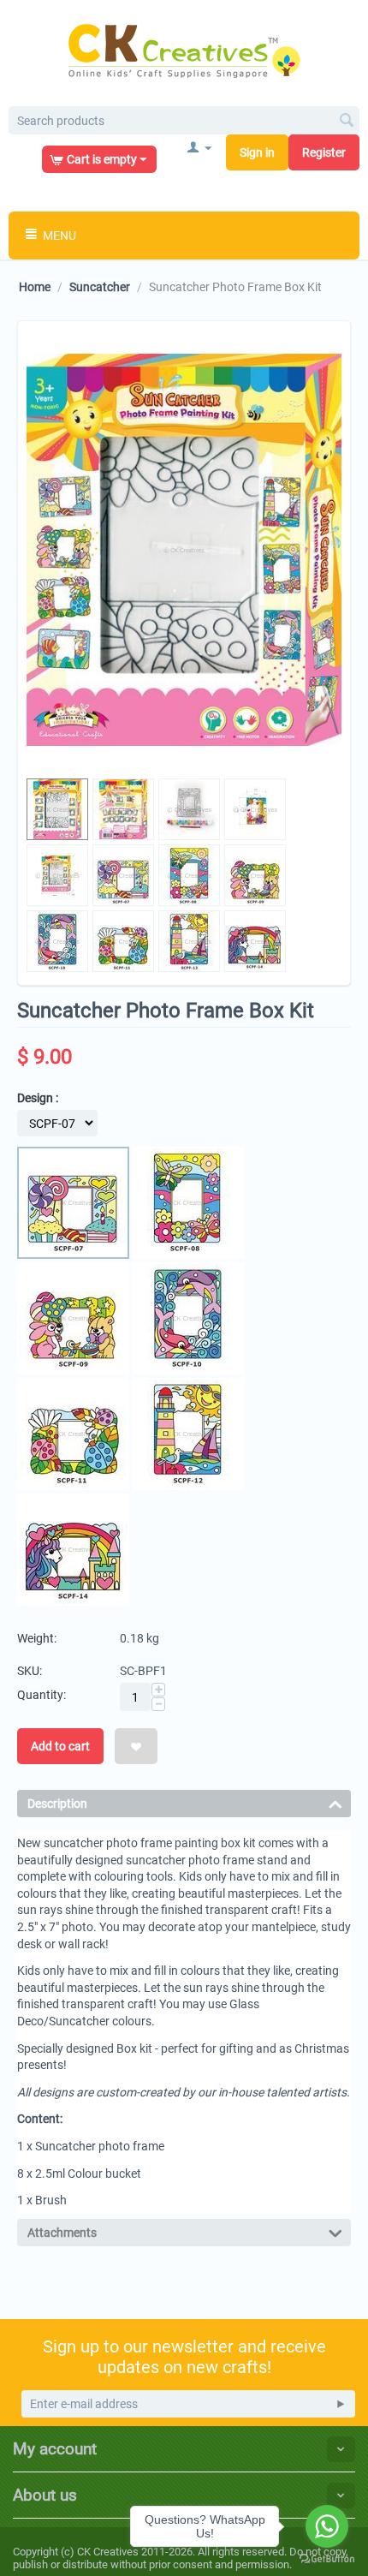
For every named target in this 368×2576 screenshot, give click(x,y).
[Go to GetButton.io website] (327, 2559)
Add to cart (60, 1746)
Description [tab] (57, 1804)
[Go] (341, 2404)
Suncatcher (100, 287)
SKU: (30, 1671)
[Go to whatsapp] (327, 2526)
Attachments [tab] (62, 2233)
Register (324, 152)
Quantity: (42, 1695)
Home (35, 287)
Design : (38, 1098)
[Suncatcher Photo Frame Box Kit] (184, 550)
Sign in (257, 152)
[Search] (347, 122)
